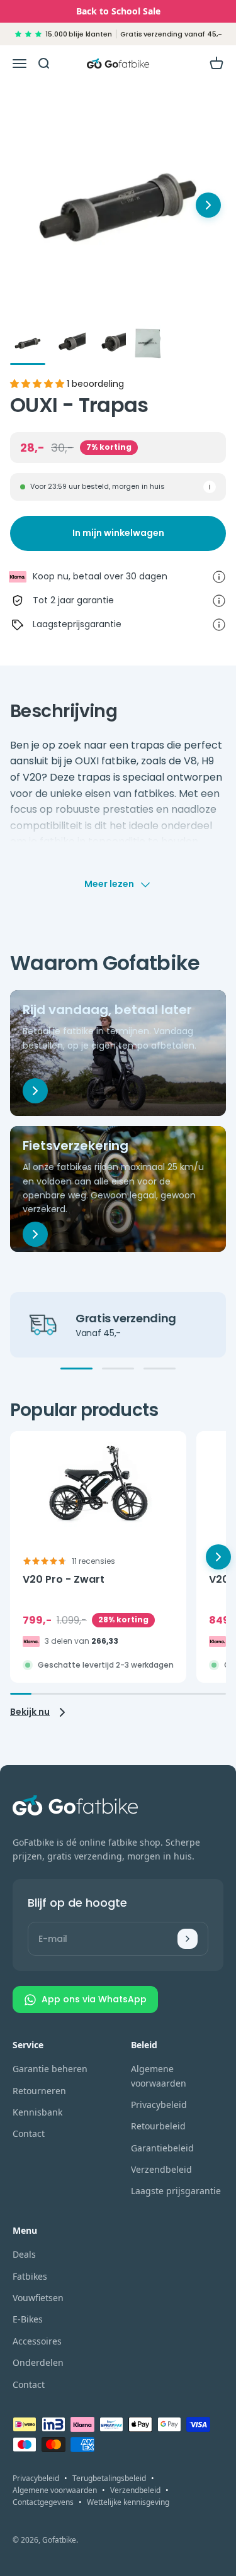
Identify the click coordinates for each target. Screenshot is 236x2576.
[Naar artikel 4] (149, 345)
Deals (24, 2254)
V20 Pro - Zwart (64, 1580)
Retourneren (39, 2091)
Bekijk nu (30, 1712)
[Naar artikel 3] (108, 345)
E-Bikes (28, 2319)
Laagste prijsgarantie (176, 2191)
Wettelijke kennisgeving (128, 2502)
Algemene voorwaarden (159, 2076)
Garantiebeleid (162, 2148)
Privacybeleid (159, 2105)
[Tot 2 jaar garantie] (219, 601)
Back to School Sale (118, 11)
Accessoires (37, 2341)
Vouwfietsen (38, 2298)
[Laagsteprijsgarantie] (219, 625)
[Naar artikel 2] (68, 345)
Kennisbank (37, 2112)
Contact (29, 2133)
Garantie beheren (50, 2069)
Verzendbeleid (161, 2169)
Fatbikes (30, 2276)
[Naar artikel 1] (28, 345)
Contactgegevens (43, 2502)
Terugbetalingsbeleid (109, 2478)
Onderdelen (38, 2362)
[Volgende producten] (208, 205)
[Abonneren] (188, 1939)
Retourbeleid (158, 2126)
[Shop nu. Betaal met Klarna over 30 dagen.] (219, 577)
